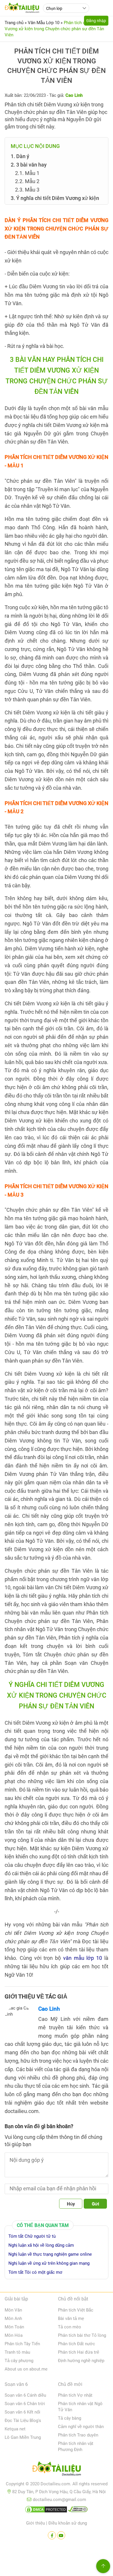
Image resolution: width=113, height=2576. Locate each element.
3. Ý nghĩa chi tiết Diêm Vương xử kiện (55, 198)
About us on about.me (26, 2369)
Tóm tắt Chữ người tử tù (32, 2236)
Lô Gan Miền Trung (23, 2437)
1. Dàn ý (20, 156)
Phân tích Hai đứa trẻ (79, 2352)
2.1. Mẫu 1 (27, 173)
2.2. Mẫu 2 (27, 181)
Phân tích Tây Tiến (22, 2344)
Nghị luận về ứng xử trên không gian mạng (49, 2263)
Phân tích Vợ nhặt (75, 2395)
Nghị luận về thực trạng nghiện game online (50, 2254)
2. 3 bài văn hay (29, 165)
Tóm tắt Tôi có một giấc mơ (35, 2272)
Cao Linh (49, 2009)
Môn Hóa (14, 2335)
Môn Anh (13, 2318)
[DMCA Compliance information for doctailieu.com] (78, 2511)
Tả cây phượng (19, 2361)
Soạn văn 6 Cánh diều (25, 2395)
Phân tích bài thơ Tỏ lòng (82, 2335)
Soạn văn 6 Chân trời (25, 2404)
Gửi (95, 2204)
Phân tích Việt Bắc (76, 2310)
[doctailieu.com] (57, 2470)
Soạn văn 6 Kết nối (22, 2412)
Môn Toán (14, 2327)
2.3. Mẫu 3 (27, 190)
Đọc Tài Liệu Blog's (23, 2421)
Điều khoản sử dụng (68, 2523)
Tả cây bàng (70, 2418)
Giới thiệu (35, 2523)
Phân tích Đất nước (76, 2344)
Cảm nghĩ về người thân (81, 2427)
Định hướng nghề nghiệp (81, 2361)
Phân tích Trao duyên (78, 2435)
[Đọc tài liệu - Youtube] (61, 2535)
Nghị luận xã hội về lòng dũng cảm (41, 2245)
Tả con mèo (70, 2327)
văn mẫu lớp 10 (83, 1958)
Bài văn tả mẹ (71, 2318)
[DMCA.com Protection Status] (46, 2511)
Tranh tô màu (17, 2352)
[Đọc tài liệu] (52, 2535)
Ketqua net (15, 2429)
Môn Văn (13, 2310)
